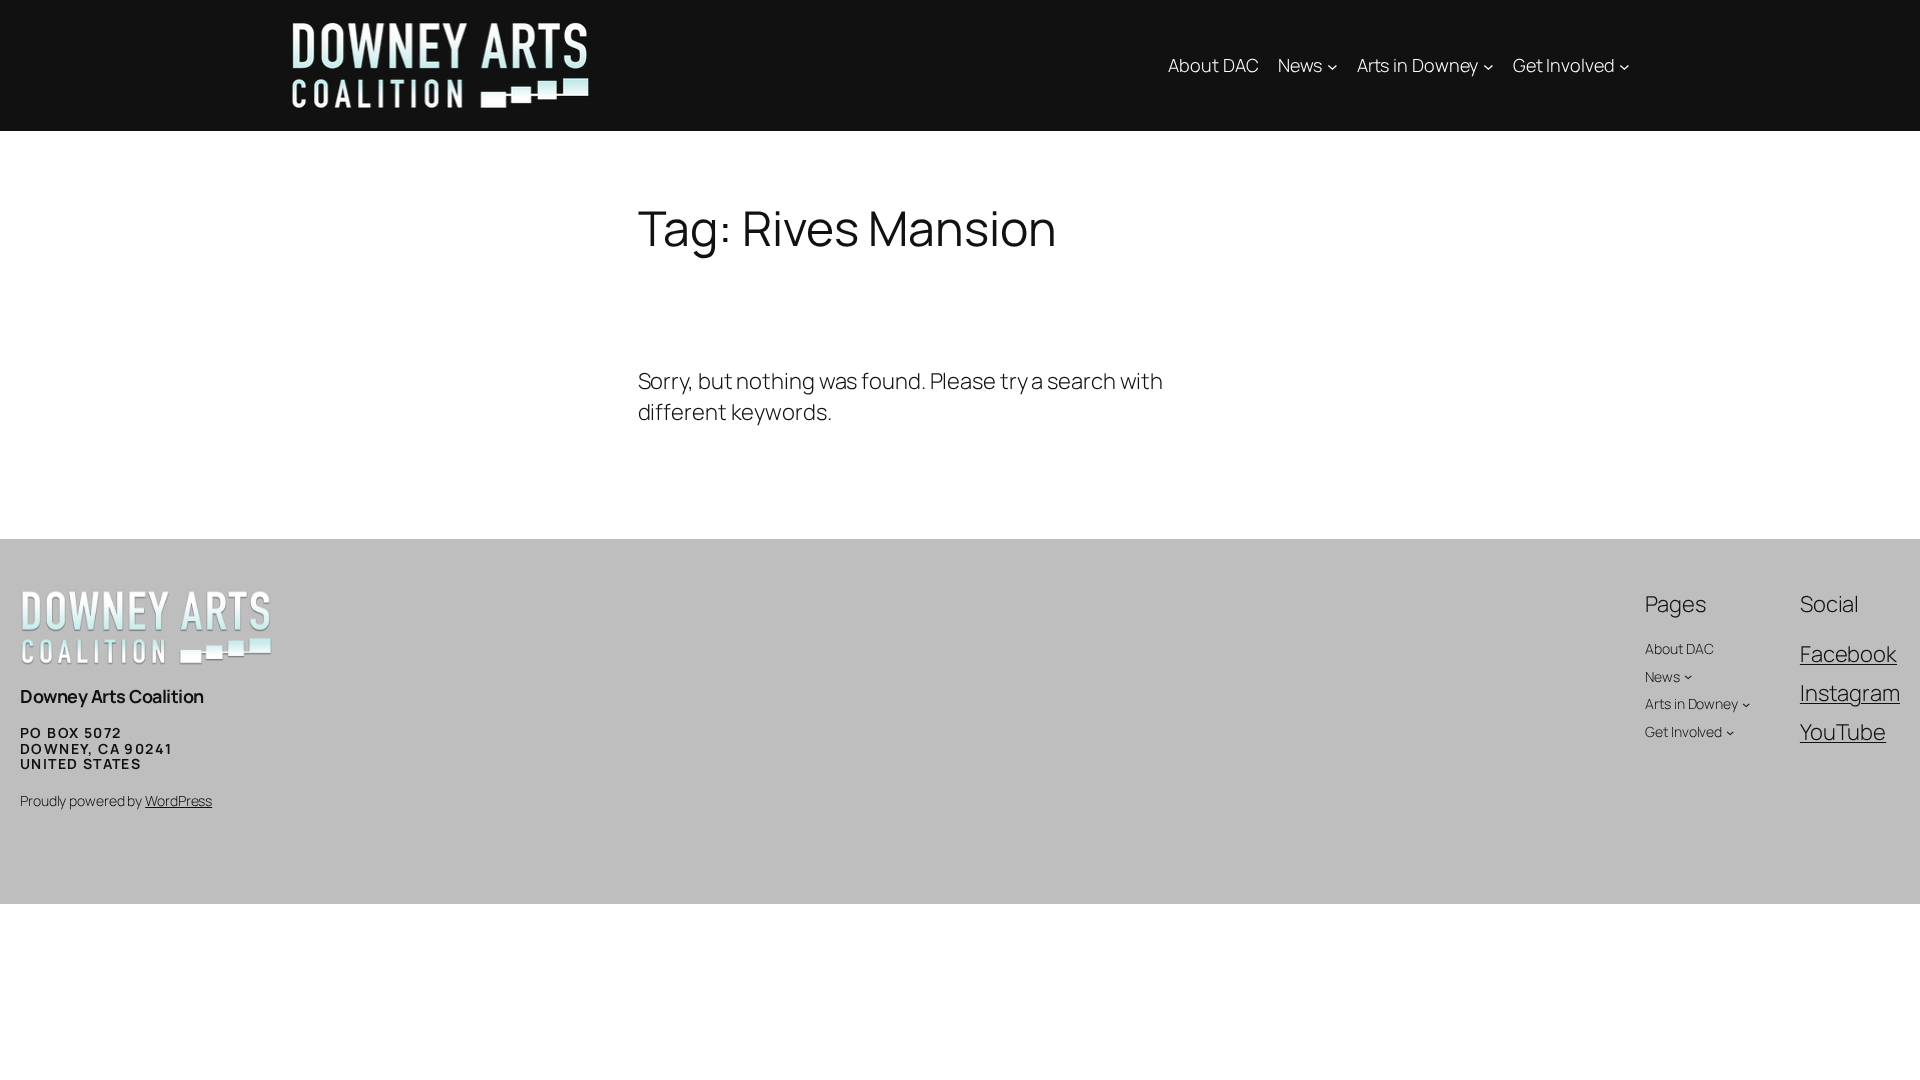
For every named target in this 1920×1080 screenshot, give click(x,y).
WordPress (178, 800)
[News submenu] (1332, 65)
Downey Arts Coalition (112, 696)
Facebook (1848, 654)
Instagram (1850, 693)
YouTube (1843, 732)
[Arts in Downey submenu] (1488, 65)
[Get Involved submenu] (1624, 65)
